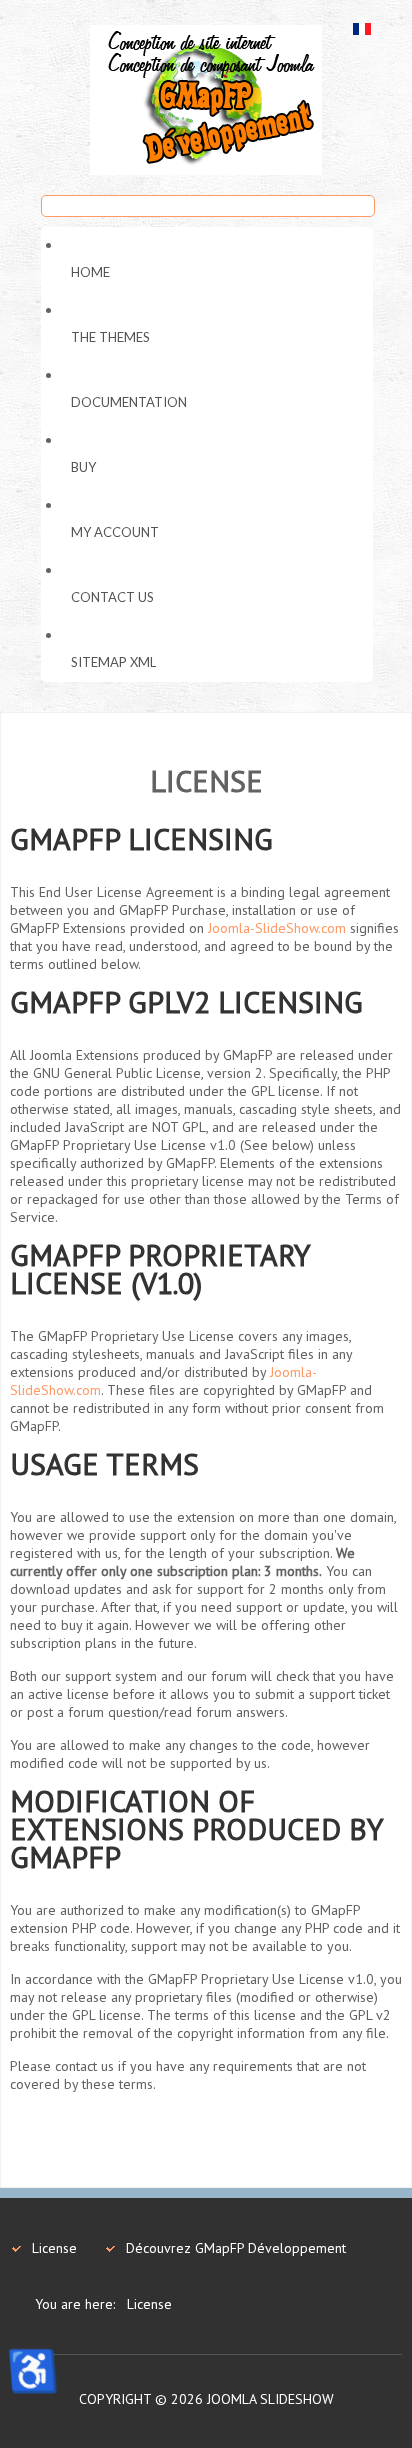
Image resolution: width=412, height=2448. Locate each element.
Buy (83, 467)
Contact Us (112, 597)
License (54, 2248)
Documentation (129, 402)
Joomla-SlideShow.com (277, 928)
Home (90, 272)
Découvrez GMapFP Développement (236, 2248)
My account (115, 532)
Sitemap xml (113, 662)
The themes (110, 337)
